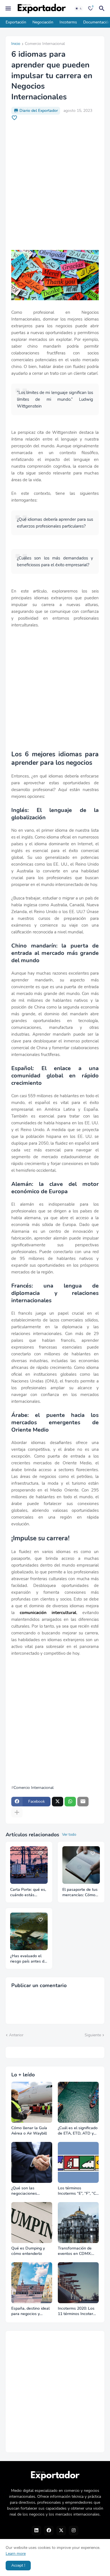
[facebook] (49, 2531)
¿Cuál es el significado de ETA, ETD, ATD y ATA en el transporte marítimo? (78, 2131)
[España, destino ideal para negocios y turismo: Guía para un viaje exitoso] (32, 2283)
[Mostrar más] (17, 1813)
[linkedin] (36, 2531)
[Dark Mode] (79, 8)
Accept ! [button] (18, 2565)
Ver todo (69, 1835)
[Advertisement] (55, 185)
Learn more (16, 2554)
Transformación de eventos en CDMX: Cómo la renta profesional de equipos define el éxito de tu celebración (78, 2251)
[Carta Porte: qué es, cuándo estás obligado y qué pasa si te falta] (29, 1865)
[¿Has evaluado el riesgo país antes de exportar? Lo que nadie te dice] (29, 1931)
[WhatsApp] (70, 1802)
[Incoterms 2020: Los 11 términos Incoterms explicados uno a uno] (78, 2283)
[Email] (83, 1802)
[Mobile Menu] (8, 8)
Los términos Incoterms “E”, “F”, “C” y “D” (78, 2191)
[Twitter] (58, 1802)
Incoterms (68, 22)
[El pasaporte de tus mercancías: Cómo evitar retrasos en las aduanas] (81, 1865)
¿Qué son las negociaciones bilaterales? (24, 2191)
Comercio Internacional (45, 44)
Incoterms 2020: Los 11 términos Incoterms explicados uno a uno (78, 2311)
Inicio (16, 44)
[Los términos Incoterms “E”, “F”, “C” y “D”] (78, 2162)
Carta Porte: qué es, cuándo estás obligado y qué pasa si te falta (28, 1893)
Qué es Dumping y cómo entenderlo (28, 2251)
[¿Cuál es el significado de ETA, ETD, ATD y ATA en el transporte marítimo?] (78, 2102)
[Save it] (14, 118)
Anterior (16, 2035)
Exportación (16, 22)
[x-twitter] (61, 2531)
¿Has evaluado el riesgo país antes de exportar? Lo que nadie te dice (28, 1959)
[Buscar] (103, 8)
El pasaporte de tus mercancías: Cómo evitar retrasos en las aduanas (80, 1893)
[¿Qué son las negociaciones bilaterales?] (32, 2162)
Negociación (43, 22)
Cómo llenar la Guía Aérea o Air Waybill (29, 2131)
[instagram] (74, 2531)
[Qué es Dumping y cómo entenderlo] (32, 2223)
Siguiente (93, 2035)
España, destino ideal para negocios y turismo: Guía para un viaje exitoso (31, 2311)
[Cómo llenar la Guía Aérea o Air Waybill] (32, 2102)
